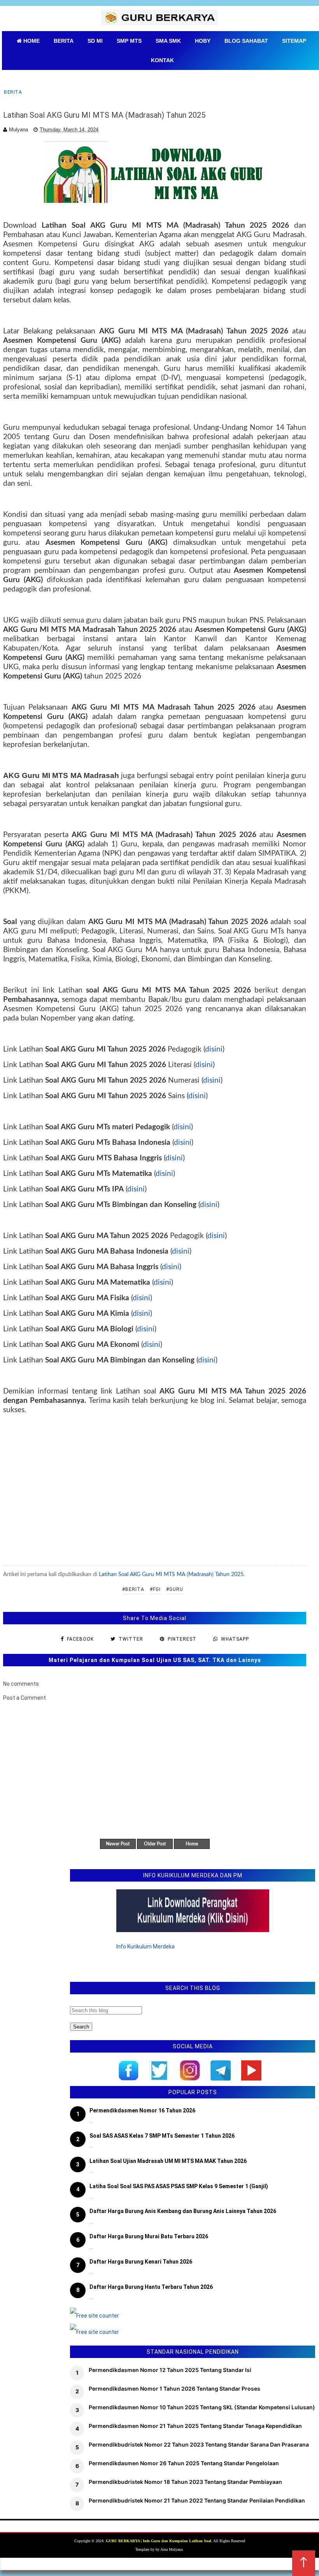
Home (192, 1844)
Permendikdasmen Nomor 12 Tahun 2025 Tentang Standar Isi (170, 2370)
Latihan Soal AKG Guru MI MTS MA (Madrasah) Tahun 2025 (171, 1575)
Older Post (155, 1844)
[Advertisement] (155, 1485)
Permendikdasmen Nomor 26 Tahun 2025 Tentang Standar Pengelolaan (184, 2463)
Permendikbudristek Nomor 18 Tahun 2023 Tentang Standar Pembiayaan (185, 2482)
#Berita (133, 1589)
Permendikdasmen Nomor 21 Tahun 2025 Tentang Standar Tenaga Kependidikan (195, 2426)
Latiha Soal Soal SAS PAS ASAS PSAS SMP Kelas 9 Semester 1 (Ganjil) (179, 2186)
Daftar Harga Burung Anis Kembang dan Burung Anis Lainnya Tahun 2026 (183, 2211)
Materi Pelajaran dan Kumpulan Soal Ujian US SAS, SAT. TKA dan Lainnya (155, 1660)
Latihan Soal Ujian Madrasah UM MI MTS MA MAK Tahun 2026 (168, 2161)
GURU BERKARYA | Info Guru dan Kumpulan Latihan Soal (159, 2541)
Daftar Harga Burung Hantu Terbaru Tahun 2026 (151, 2287)
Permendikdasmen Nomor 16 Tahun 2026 (142, 2110)
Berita (13, 92)
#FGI (155, 1589)
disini (214, 1049)
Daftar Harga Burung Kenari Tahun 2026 (141, 2262)
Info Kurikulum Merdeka (145, 1946)
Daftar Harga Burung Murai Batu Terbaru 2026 (149, 2236)
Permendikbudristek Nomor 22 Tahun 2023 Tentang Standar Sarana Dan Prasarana (199, 2444)
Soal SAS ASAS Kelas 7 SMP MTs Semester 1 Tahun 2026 (162, 2136)
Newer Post (118, 1844)
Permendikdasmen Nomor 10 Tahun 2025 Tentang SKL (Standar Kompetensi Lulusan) (202, 2407)
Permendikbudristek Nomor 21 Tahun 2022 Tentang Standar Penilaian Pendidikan (197, 2500)
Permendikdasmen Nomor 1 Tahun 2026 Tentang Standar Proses (174, 2389)
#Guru (175, 1589)
